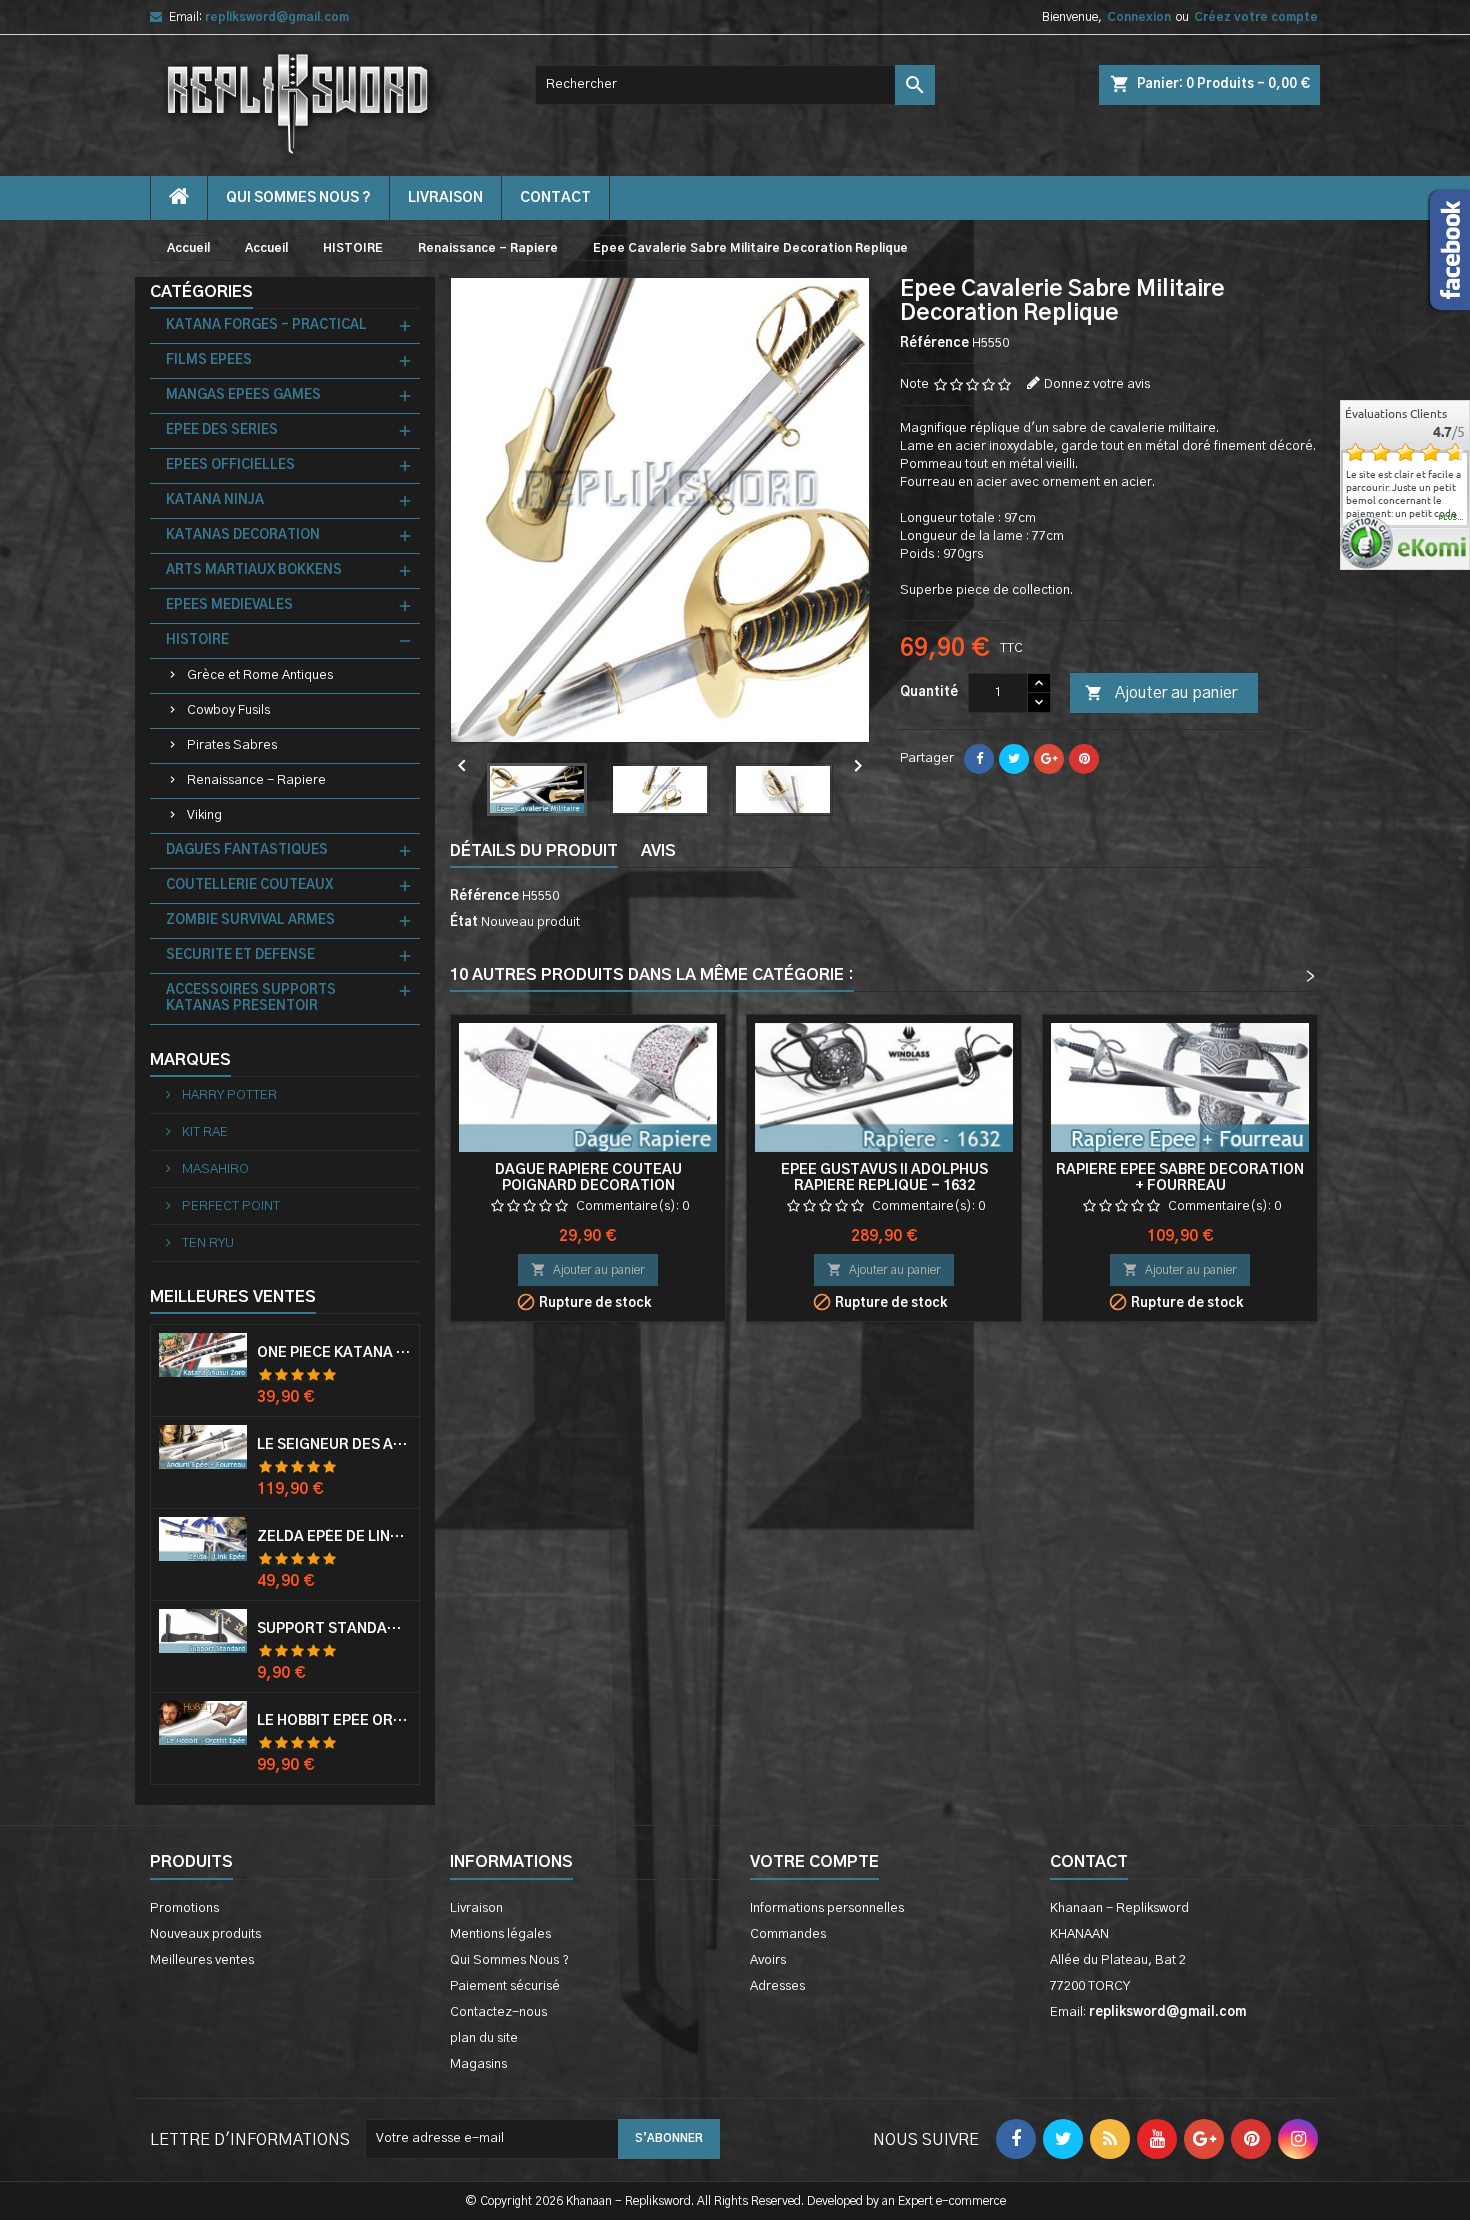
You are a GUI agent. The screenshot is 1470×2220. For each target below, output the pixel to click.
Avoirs (768, 1960)
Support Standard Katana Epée (334, 1629)
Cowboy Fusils (228, 710)
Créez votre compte (1256, 17)
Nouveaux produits (205, 1934)
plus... (1451, 518)
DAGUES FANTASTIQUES (247, 850)
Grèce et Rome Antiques (260, 675)
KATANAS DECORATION (243, 535)
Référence (934, 343)
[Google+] (1049, 759)
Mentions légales (500, 1934)
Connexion (1139, 17)
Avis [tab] (658, 851)
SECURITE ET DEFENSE (240, 955)
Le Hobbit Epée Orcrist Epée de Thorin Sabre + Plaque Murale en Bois (334, 1721)
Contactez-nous (498, 2012)
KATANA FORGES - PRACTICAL (266, 325)
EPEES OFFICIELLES (230, 465)
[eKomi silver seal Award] (1366, 542)
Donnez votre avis (1097, 384)
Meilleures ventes (202, 1960)
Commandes (788, 1934)
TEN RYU (206, 1243)
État (464, 922)
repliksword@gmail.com (277, 17)
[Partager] (979, 759)
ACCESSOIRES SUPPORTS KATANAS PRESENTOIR (251, 998)
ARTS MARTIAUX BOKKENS (254, 570)
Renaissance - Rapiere (256, 780)
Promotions (184, 1908)
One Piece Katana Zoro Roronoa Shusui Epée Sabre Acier (334, 1353)
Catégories (201, 292)
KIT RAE (203, 1132)
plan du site (484, 2038)
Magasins (478, 2064)
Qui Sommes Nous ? (298, 198)
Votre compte (814, 1862)
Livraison (445, 198)
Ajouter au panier (1161, 693)
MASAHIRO (214, 1169)
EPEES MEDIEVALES (229, 605)
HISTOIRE (197, 640)
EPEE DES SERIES (222, 430)
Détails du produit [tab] (534, 851)
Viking (204, 815)
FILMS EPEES (209, 360)
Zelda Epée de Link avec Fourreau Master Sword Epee (334, 1537)
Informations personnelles (827, 1908)
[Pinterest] (1084, 759)
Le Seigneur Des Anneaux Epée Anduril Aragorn (334, 1445)
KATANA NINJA (215, 500)
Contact (1089, 1862)
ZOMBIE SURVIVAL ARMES (250, 920)
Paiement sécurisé (505, 1986)
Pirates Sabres (232, 745)
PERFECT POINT (229, 1206)
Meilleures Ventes (233, 1297)
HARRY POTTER (228, 1095)
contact (555, 198)
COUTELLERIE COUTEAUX (249, 885)
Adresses (777, 1986)
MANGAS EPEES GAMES (243, 395)
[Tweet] (1014, 759)
